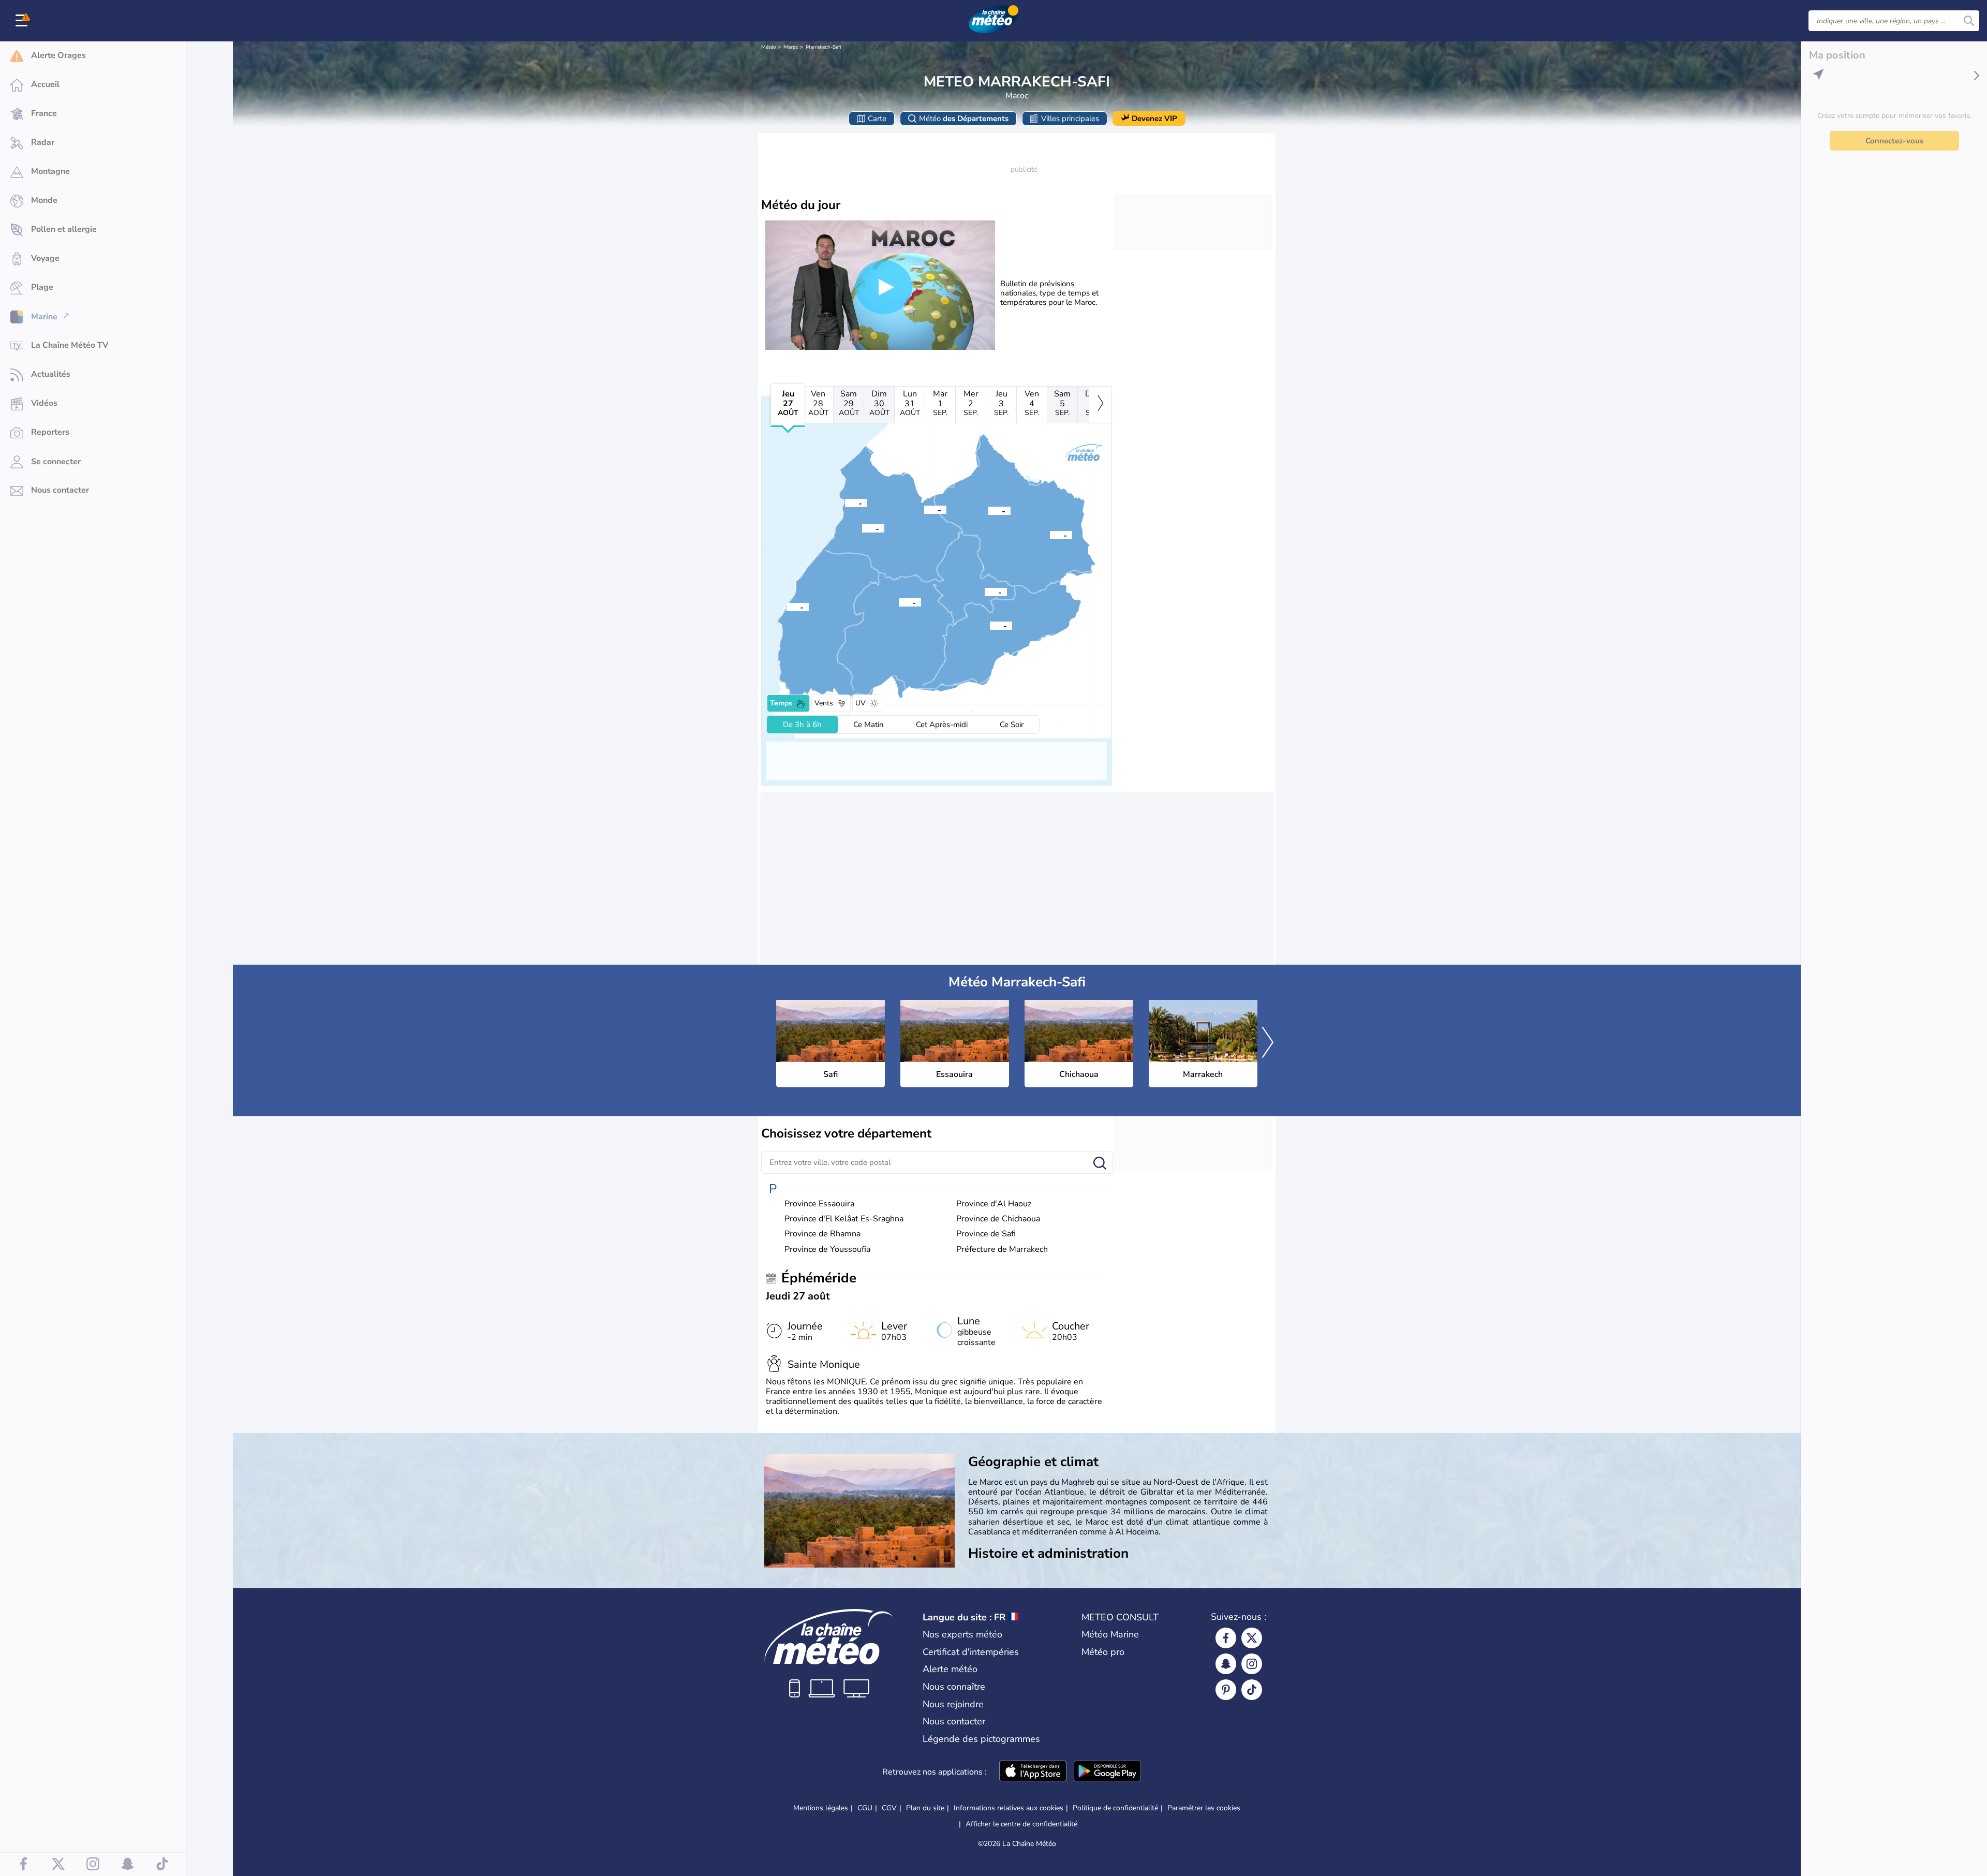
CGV (889, 1808)
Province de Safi (986, 1234)
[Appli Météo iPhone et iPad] (1033, 1772)
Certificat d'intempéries (971, 1652)
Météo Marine (1110, 1634)
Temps (781, 703)
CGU (865, 1808)
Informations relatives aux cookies (1009, 1808)
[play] (884, 287)
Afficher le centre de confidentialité (1021, 1824)
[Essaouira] (787, 607)
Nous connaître (954, 1687)
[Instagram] (1252, 1664)
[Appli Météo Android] (1107, 1772)
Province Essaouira (819, 1204)
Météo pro (1103, 1652)
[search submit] (1969, 21)
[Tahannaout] (990, 625)
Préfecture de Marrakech (1002, 1250)
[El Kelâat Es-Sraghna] (1050, 535)
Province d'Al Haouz (994, 1204)
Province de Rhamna (822, 1234)
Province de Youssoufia (827, 1250)
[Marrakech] (985, 592)
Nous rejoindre (953, 1704)
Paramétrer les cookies (1204, 1808)
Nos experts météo (962, 1634)
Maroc (791, 47)
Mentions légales (821, 1808)
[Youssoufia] (924, 509)
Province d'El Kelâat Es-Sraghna (844, 1219)
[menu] (23, 21)
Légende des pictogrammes (981, 1739)
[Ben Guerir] (988, 510)
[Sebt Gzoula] (862, 528)
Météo (769, 47)
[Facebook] (1226, 1638)
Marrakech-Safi (824, 47)
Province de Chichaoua (998, 1219)
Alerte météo (950, 1669)
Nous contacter (954, 1721)
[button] (845, 503)
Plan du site (925, 1808)
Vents (824, 703)
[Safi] (845, 503)
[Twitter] (1252, 1638)
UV (861, 703)
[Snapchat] (1226, 1664)
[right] (1100, 405)
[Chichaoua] (899, 602)
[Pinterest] (1226, 1690)
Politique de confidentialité (1115, 1808)
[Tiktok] (1252, 1690)
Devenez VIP (1154, 119)
